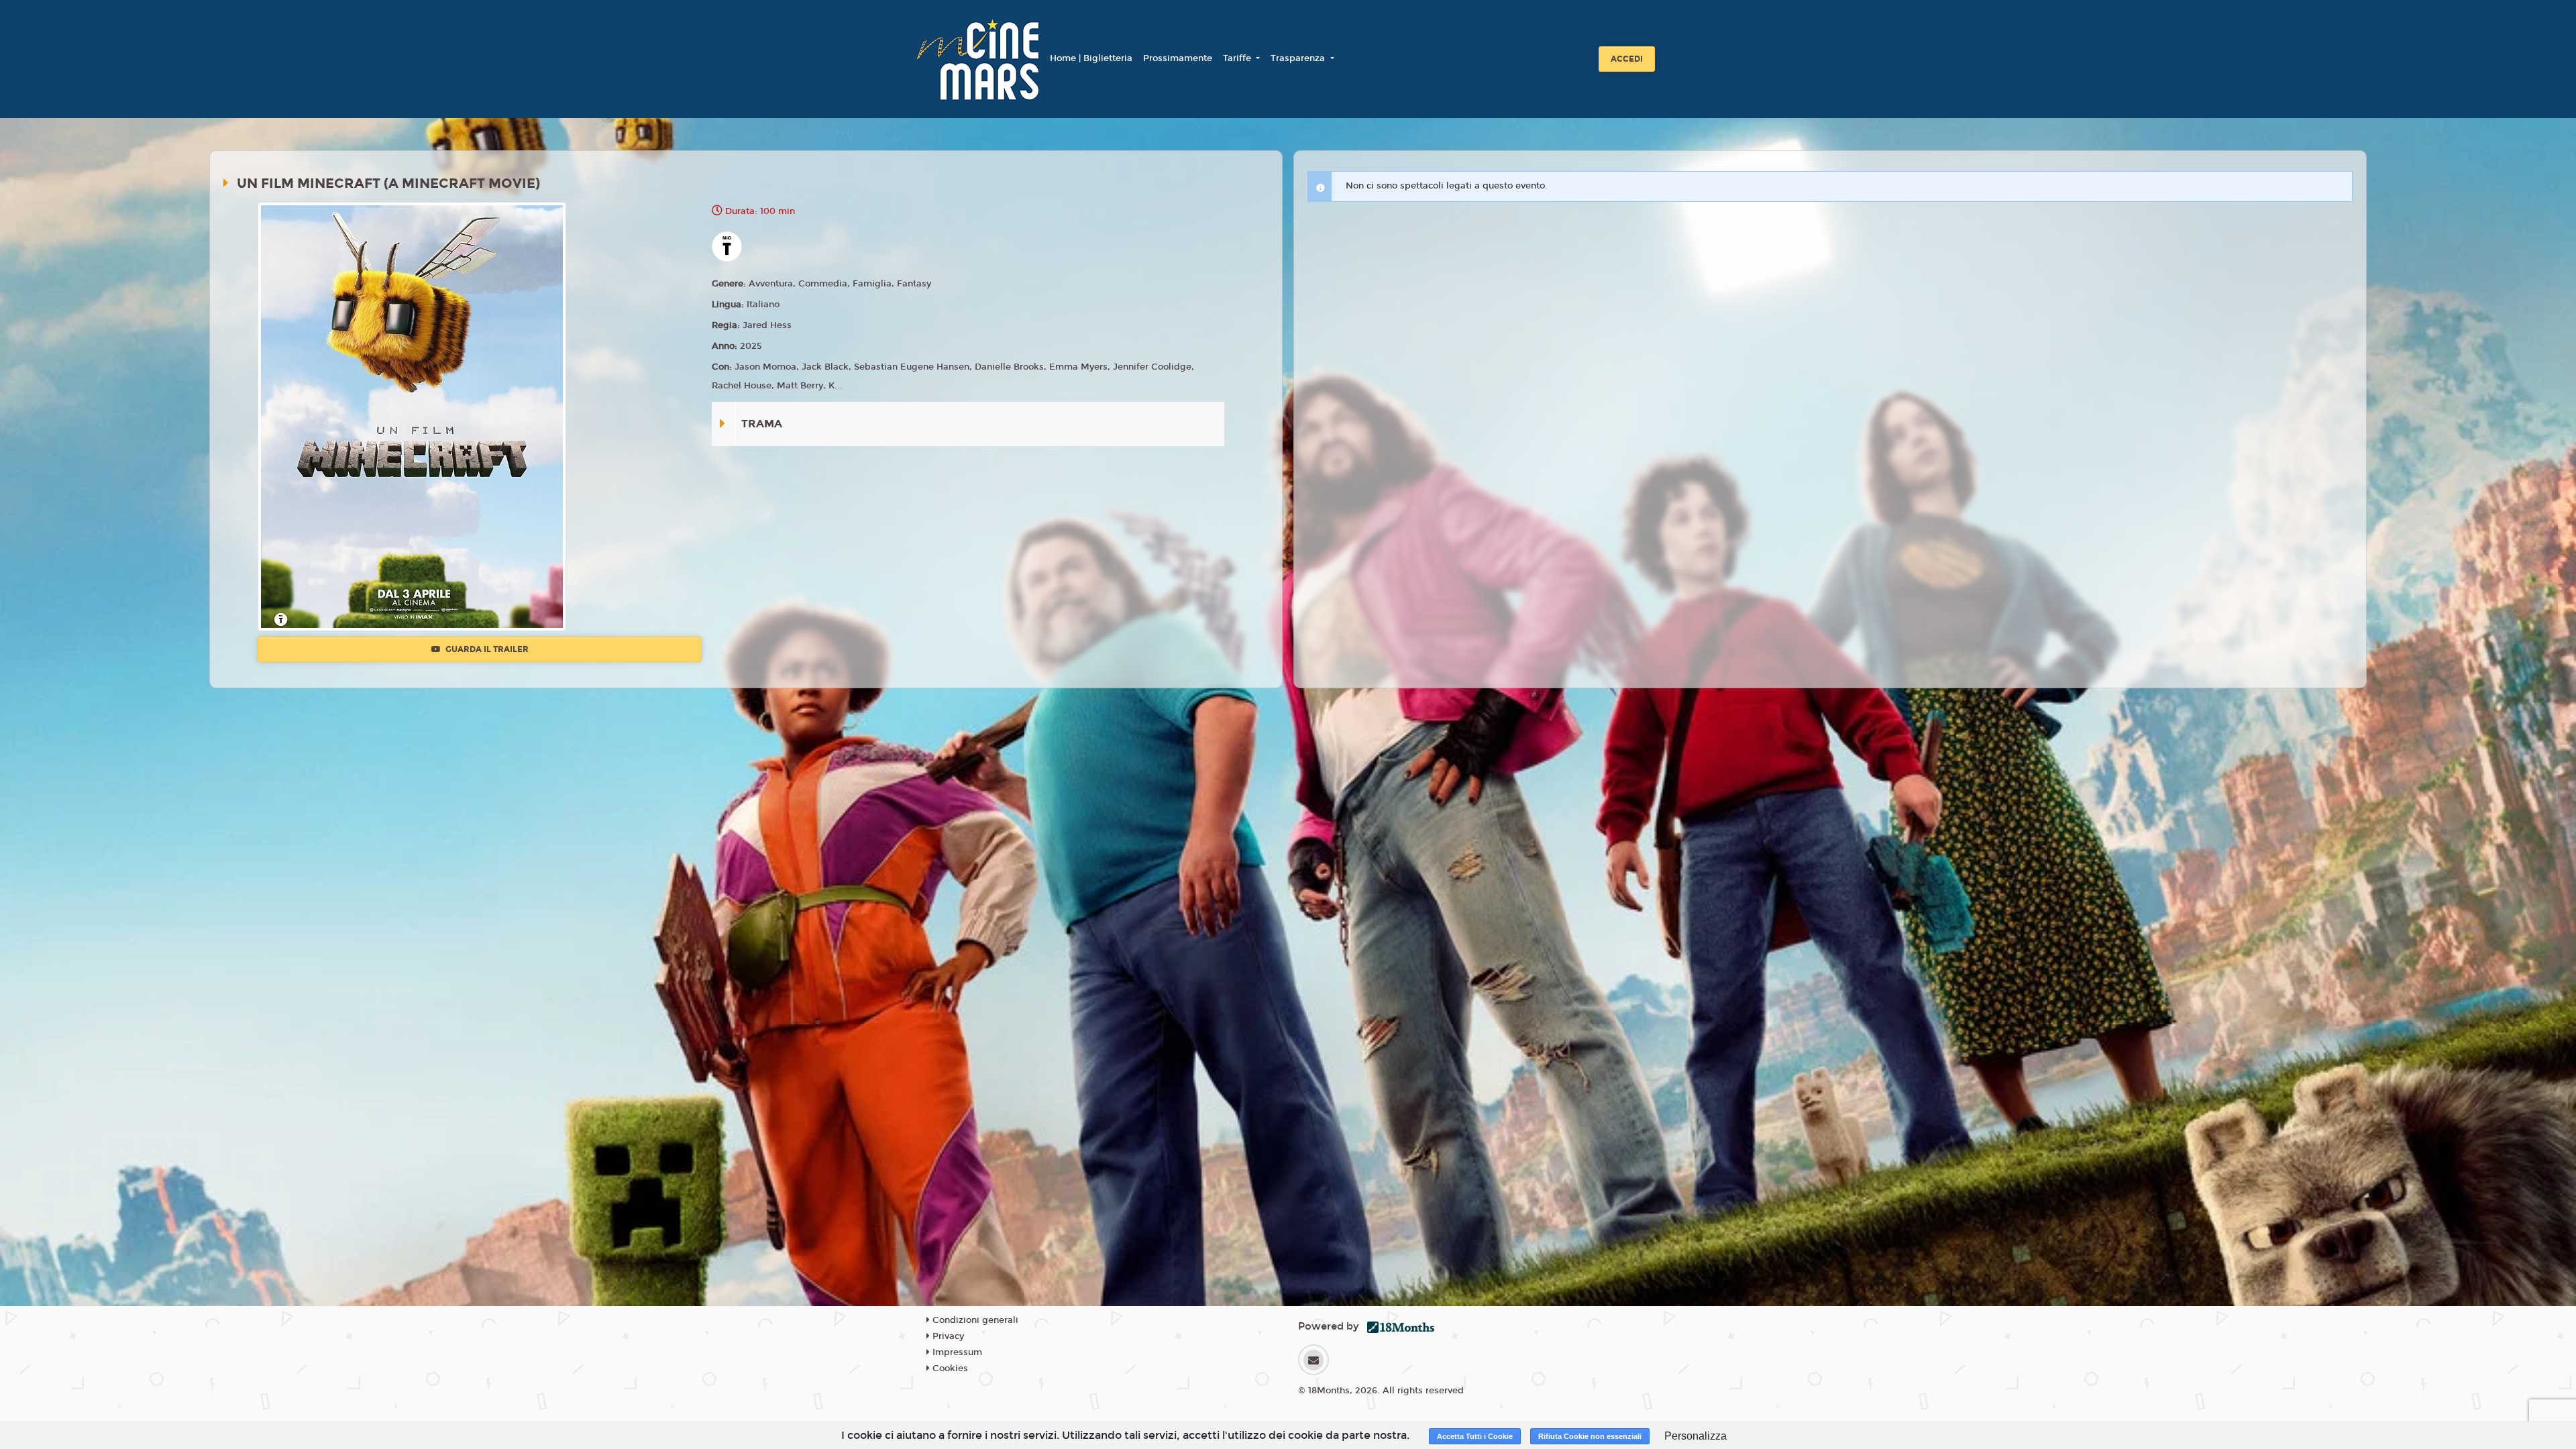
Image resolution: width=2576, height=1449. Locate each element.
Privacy (947, 1336)
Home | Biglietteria (1091, 58)
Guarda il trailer (486, 649)
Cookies (949, 1368)
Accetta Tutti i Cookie (1475, 1436)
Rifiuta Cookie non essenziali (1590, 1436)
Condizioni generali (974, 1320)
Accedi (1627, 59)
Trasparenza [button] (1299, 58)
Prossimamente (1178, 58)
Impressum (956, 1352)
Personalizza (1696, 1436)
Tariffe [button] (1238, 58)
